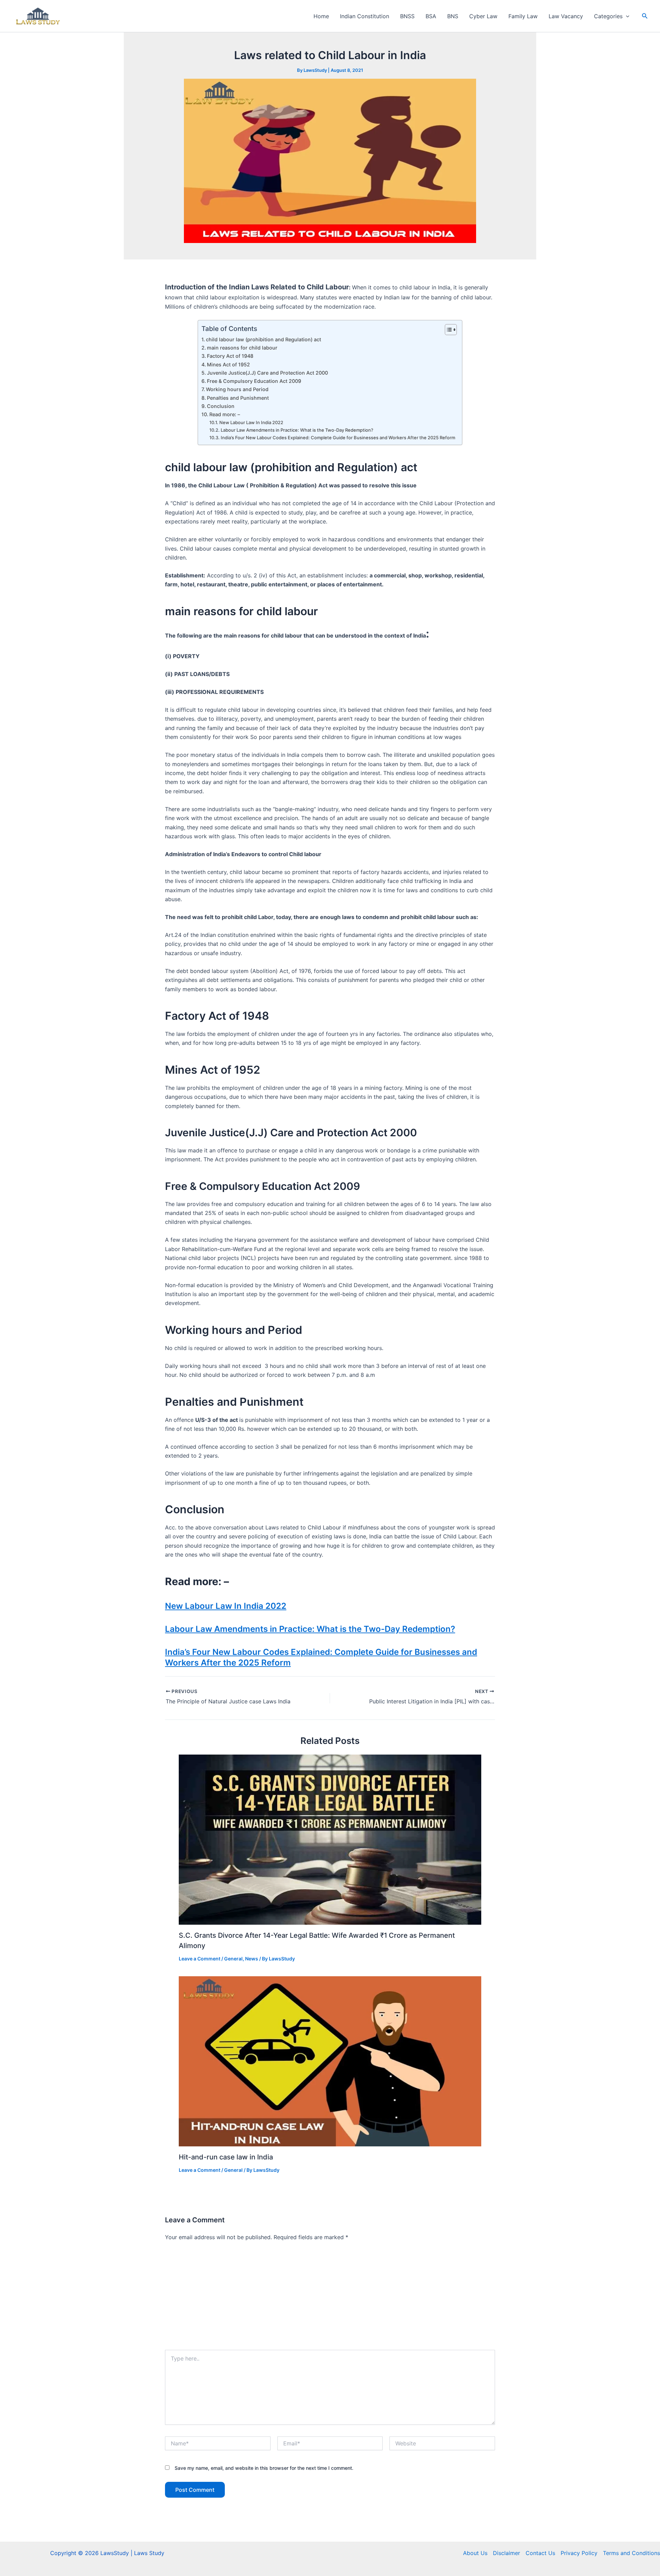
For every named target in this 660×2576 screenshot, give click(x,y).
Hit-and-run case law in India (226, 2157)
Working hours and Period (237, 389)
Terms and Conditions (631, 2553)
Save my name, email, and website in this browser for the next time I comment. (264, 2468)
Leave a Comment (200, 1959)
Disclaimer (507, 2553)
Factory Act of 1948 (230, 356)
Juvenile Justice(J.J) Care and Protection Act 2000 (267, 373)
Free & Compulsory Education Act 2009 (254, 381)
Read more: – (225, 414)
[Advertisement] (330, 2298)
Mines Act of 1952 (228, 364)
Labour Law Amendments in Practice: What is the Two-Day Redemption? (297, 430)
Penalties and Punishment (238, 398)
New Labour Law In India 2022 (251, 422)
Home (321, 16)
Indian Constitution (365, 16)
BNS (453, 16)
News (252, 1959)
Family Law (523, 16)
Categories (608, 16)
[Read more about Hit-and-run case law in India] (330, 2061)
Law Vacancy (566, 16)
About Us (475, 2553)
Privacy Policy (579, 2553)
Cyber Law (483, 16)
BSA (431, 16)
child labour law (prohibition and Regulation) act (263, 339)
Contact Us (540, 2553)
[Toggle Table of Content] (447, 330)
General (233, 1959)
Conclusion (221, 406)
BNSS (407, 16)
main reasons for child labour (242, 348)
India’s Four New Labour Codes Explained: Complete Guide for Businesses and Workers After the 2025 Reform (338, 438)
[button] (626, 16)
